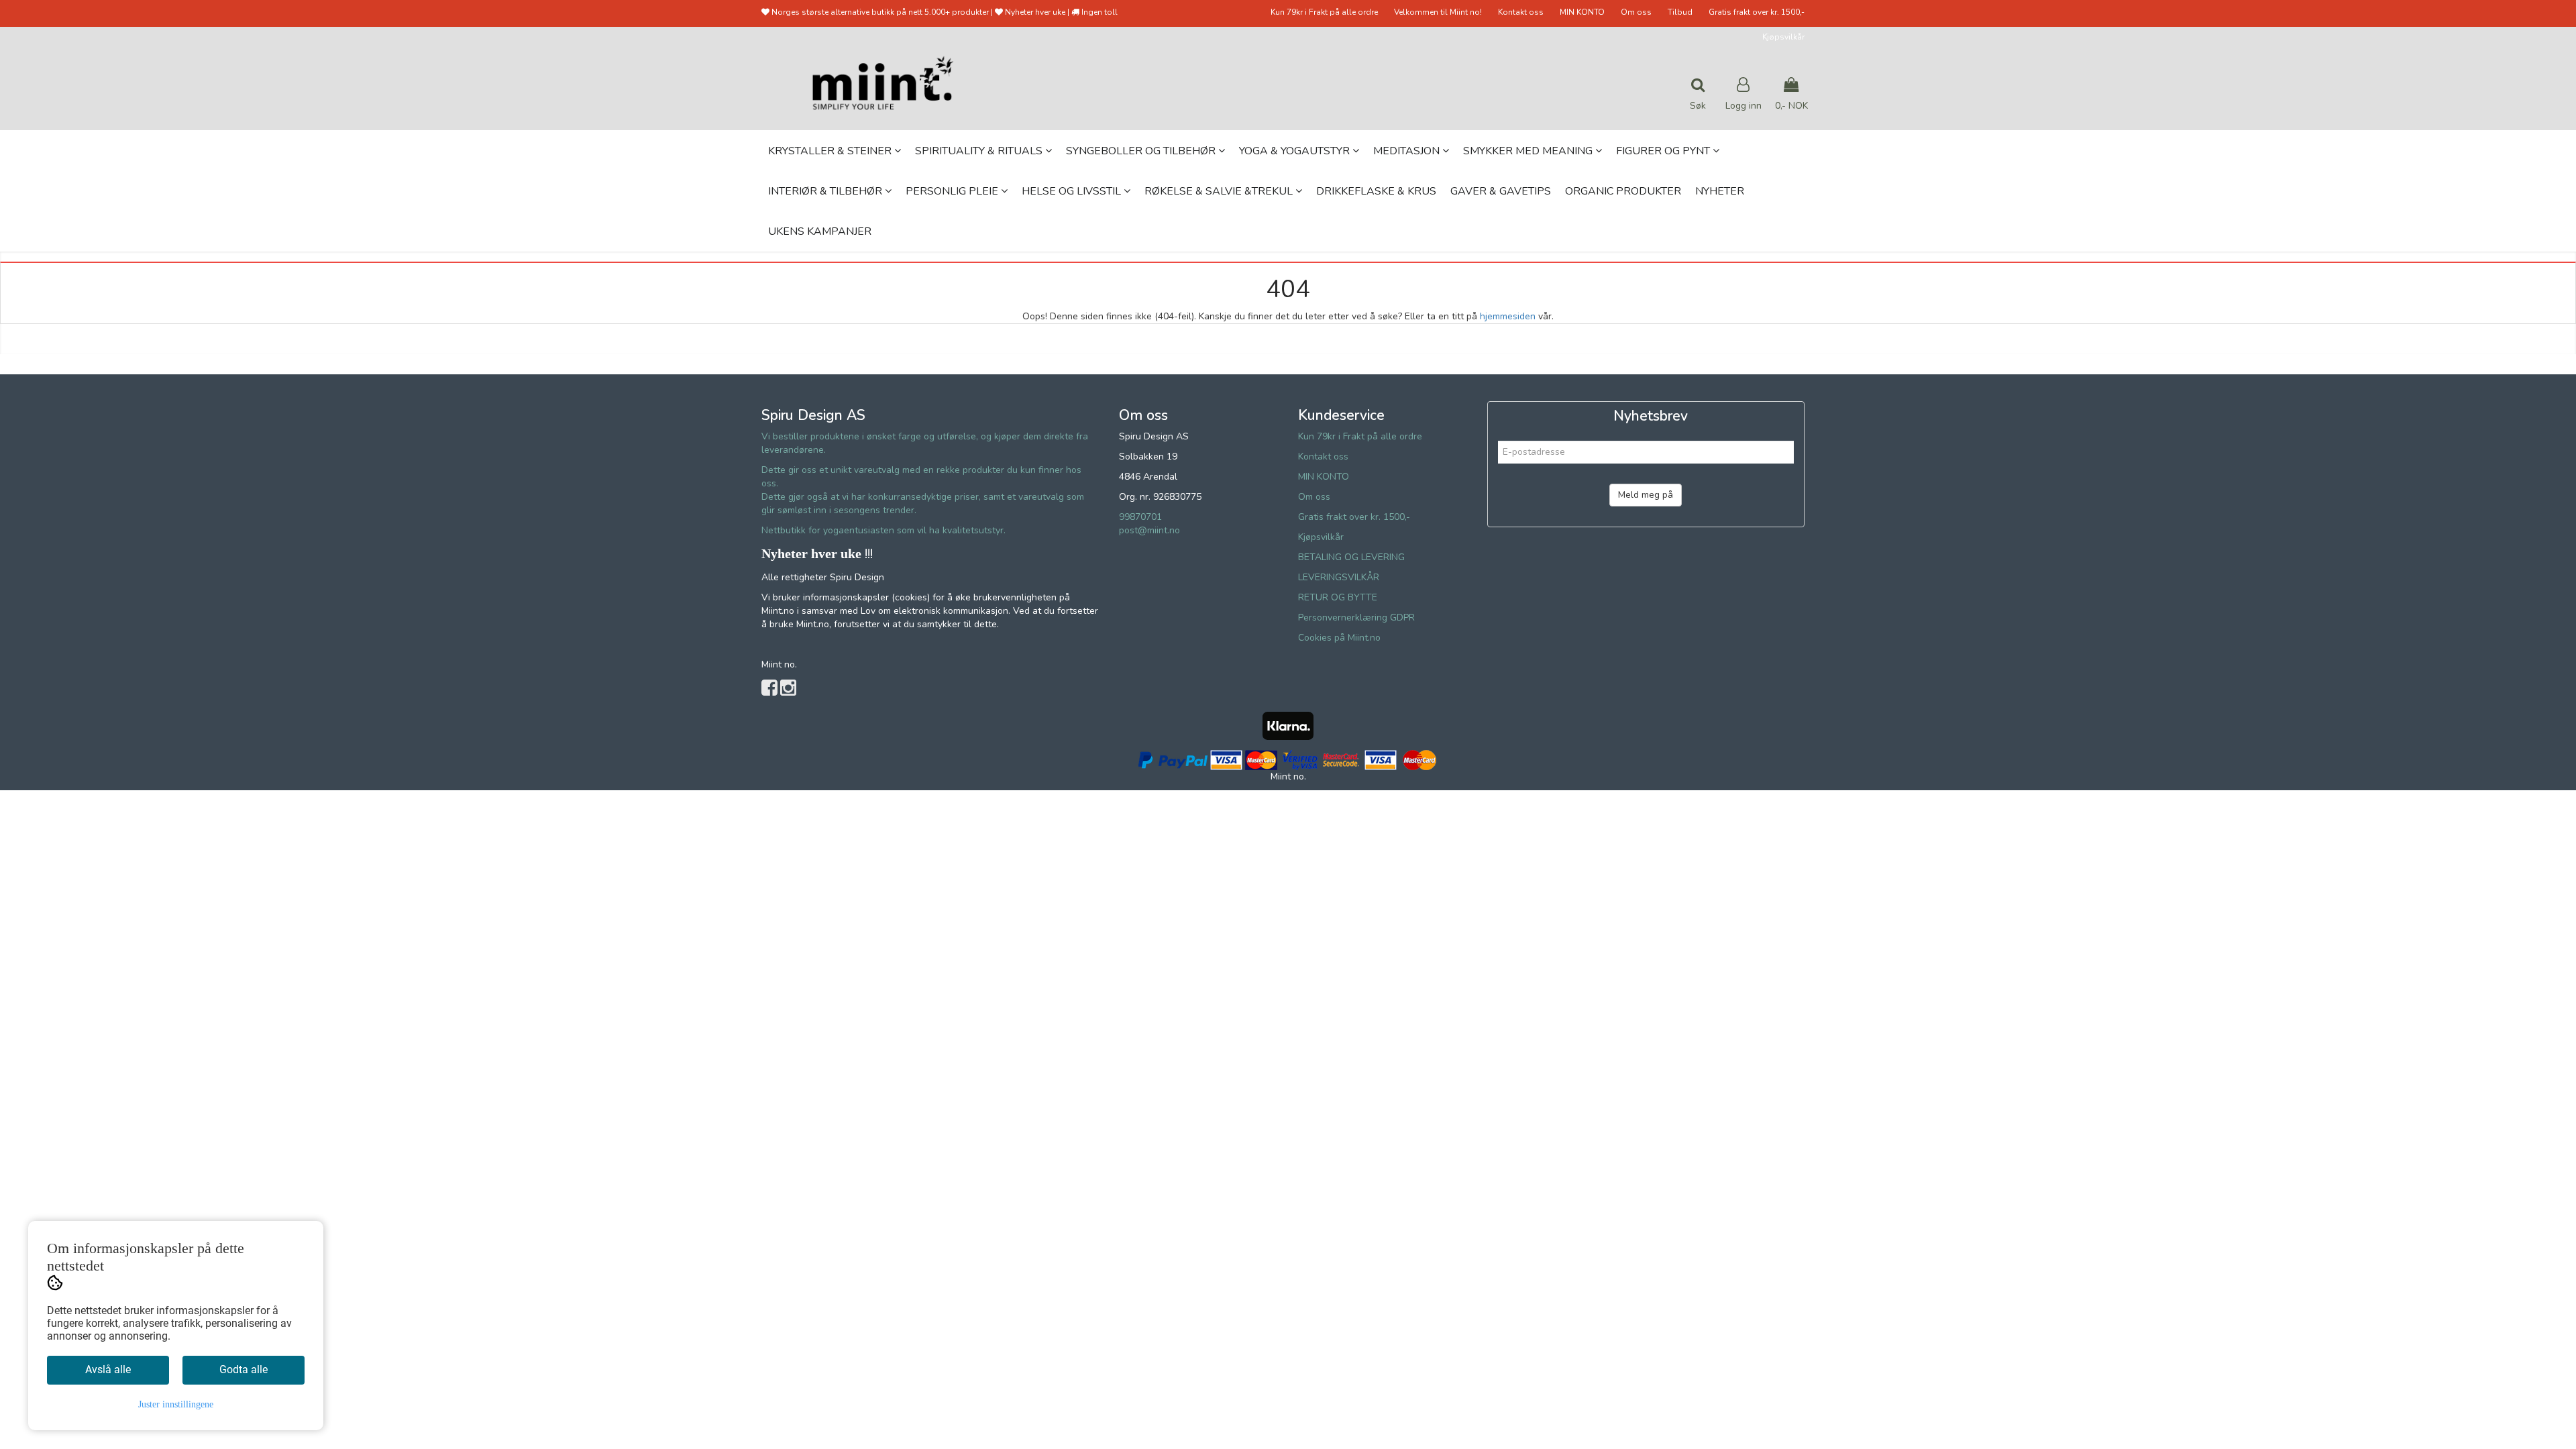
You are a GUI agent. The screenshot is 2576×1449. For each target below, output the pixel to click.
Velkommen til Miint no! (1438, 12)
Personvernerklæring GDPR (1356, 618)
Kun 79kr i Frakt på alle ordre (1324, 12)
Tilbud (1680, 12)
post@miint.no (1149, 530)
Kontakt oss (1521, 12)
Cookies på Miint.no (1339, 638)
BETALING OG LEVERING (1351, 557)
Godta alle (244, 1370)
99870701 (1140, 517)
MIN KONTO (1582, 12)
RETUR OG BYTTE (1338, 597)
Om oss (1636, 12)
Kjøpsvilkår (1783, 37)
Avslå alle (108, 1370)
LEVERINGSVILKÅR (1339, 577)
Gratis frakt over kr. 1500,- (1757, 12)
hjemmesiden (1508, 316)
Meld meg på (1646, 495)
